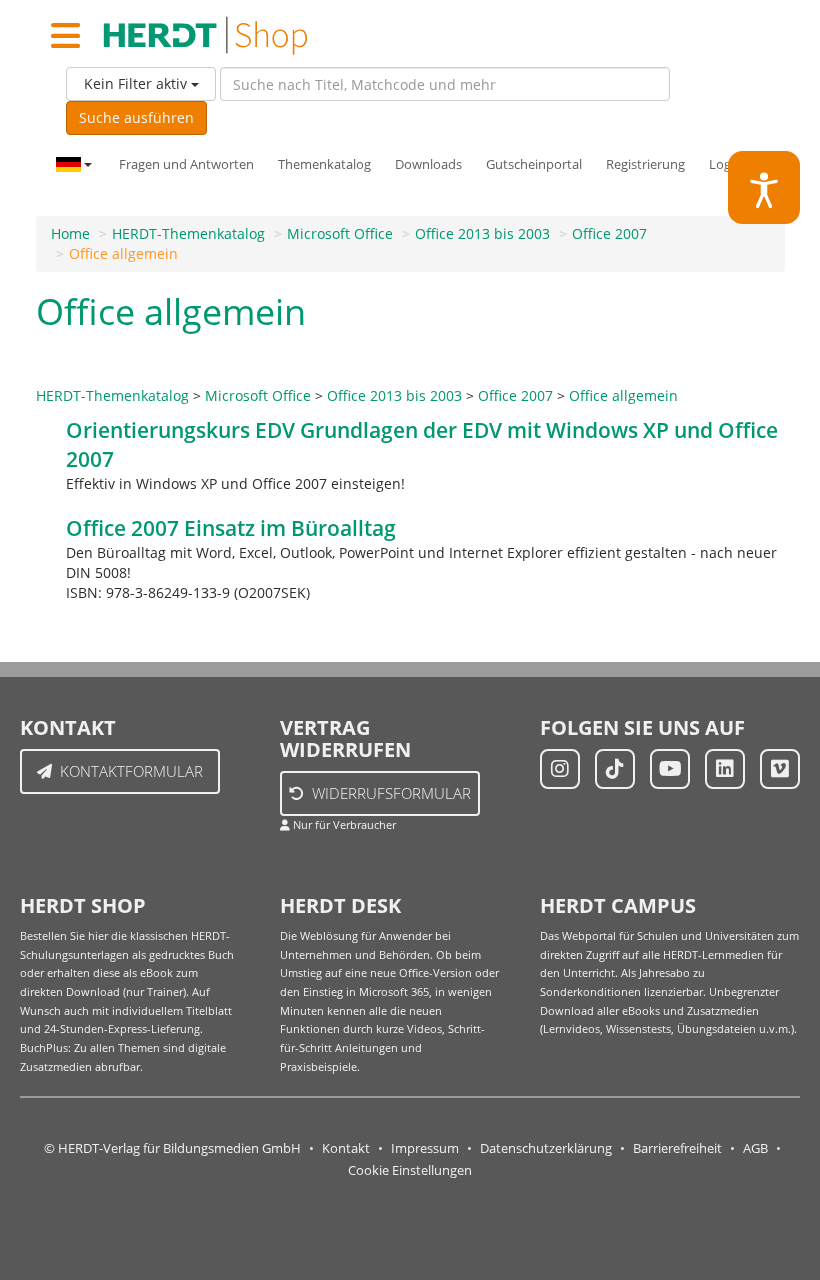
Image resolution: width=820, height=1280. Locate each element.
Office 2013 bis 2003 (482, 233)
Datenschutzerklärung (546, 1148)
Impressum (425, 1148)
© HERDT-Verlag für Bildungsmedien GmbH (172, 1148)
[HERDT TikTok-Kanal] (615, 769)
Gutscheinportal (534, 164)
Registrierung (645, 164)
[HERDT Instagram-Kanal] (560, 769)
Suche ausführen (136, 117)
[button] (764, 187)
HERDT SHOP (83, 905)
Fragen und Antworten (186, 164)
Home (70, 233)
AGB (755, 1148)
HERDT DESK (340, 905)
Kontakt (346, 1148)
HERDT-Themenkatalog (188, 233)
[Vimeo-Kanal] (780, 769)
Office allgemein (123, 253)
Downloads (428, 164)
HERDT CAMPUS (618, 905)
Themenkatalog (324, 164)
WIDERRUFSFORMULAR (391, 793)
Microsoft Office (340, 233)
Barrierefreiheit (677, 1148)
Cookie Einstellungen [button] (410, 1170)
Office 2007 (609, 233)
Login (725, 164)
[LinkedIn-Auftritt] (725, 769)
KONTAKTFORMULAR (131, 771)
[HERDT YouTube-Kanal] (670, 769)
